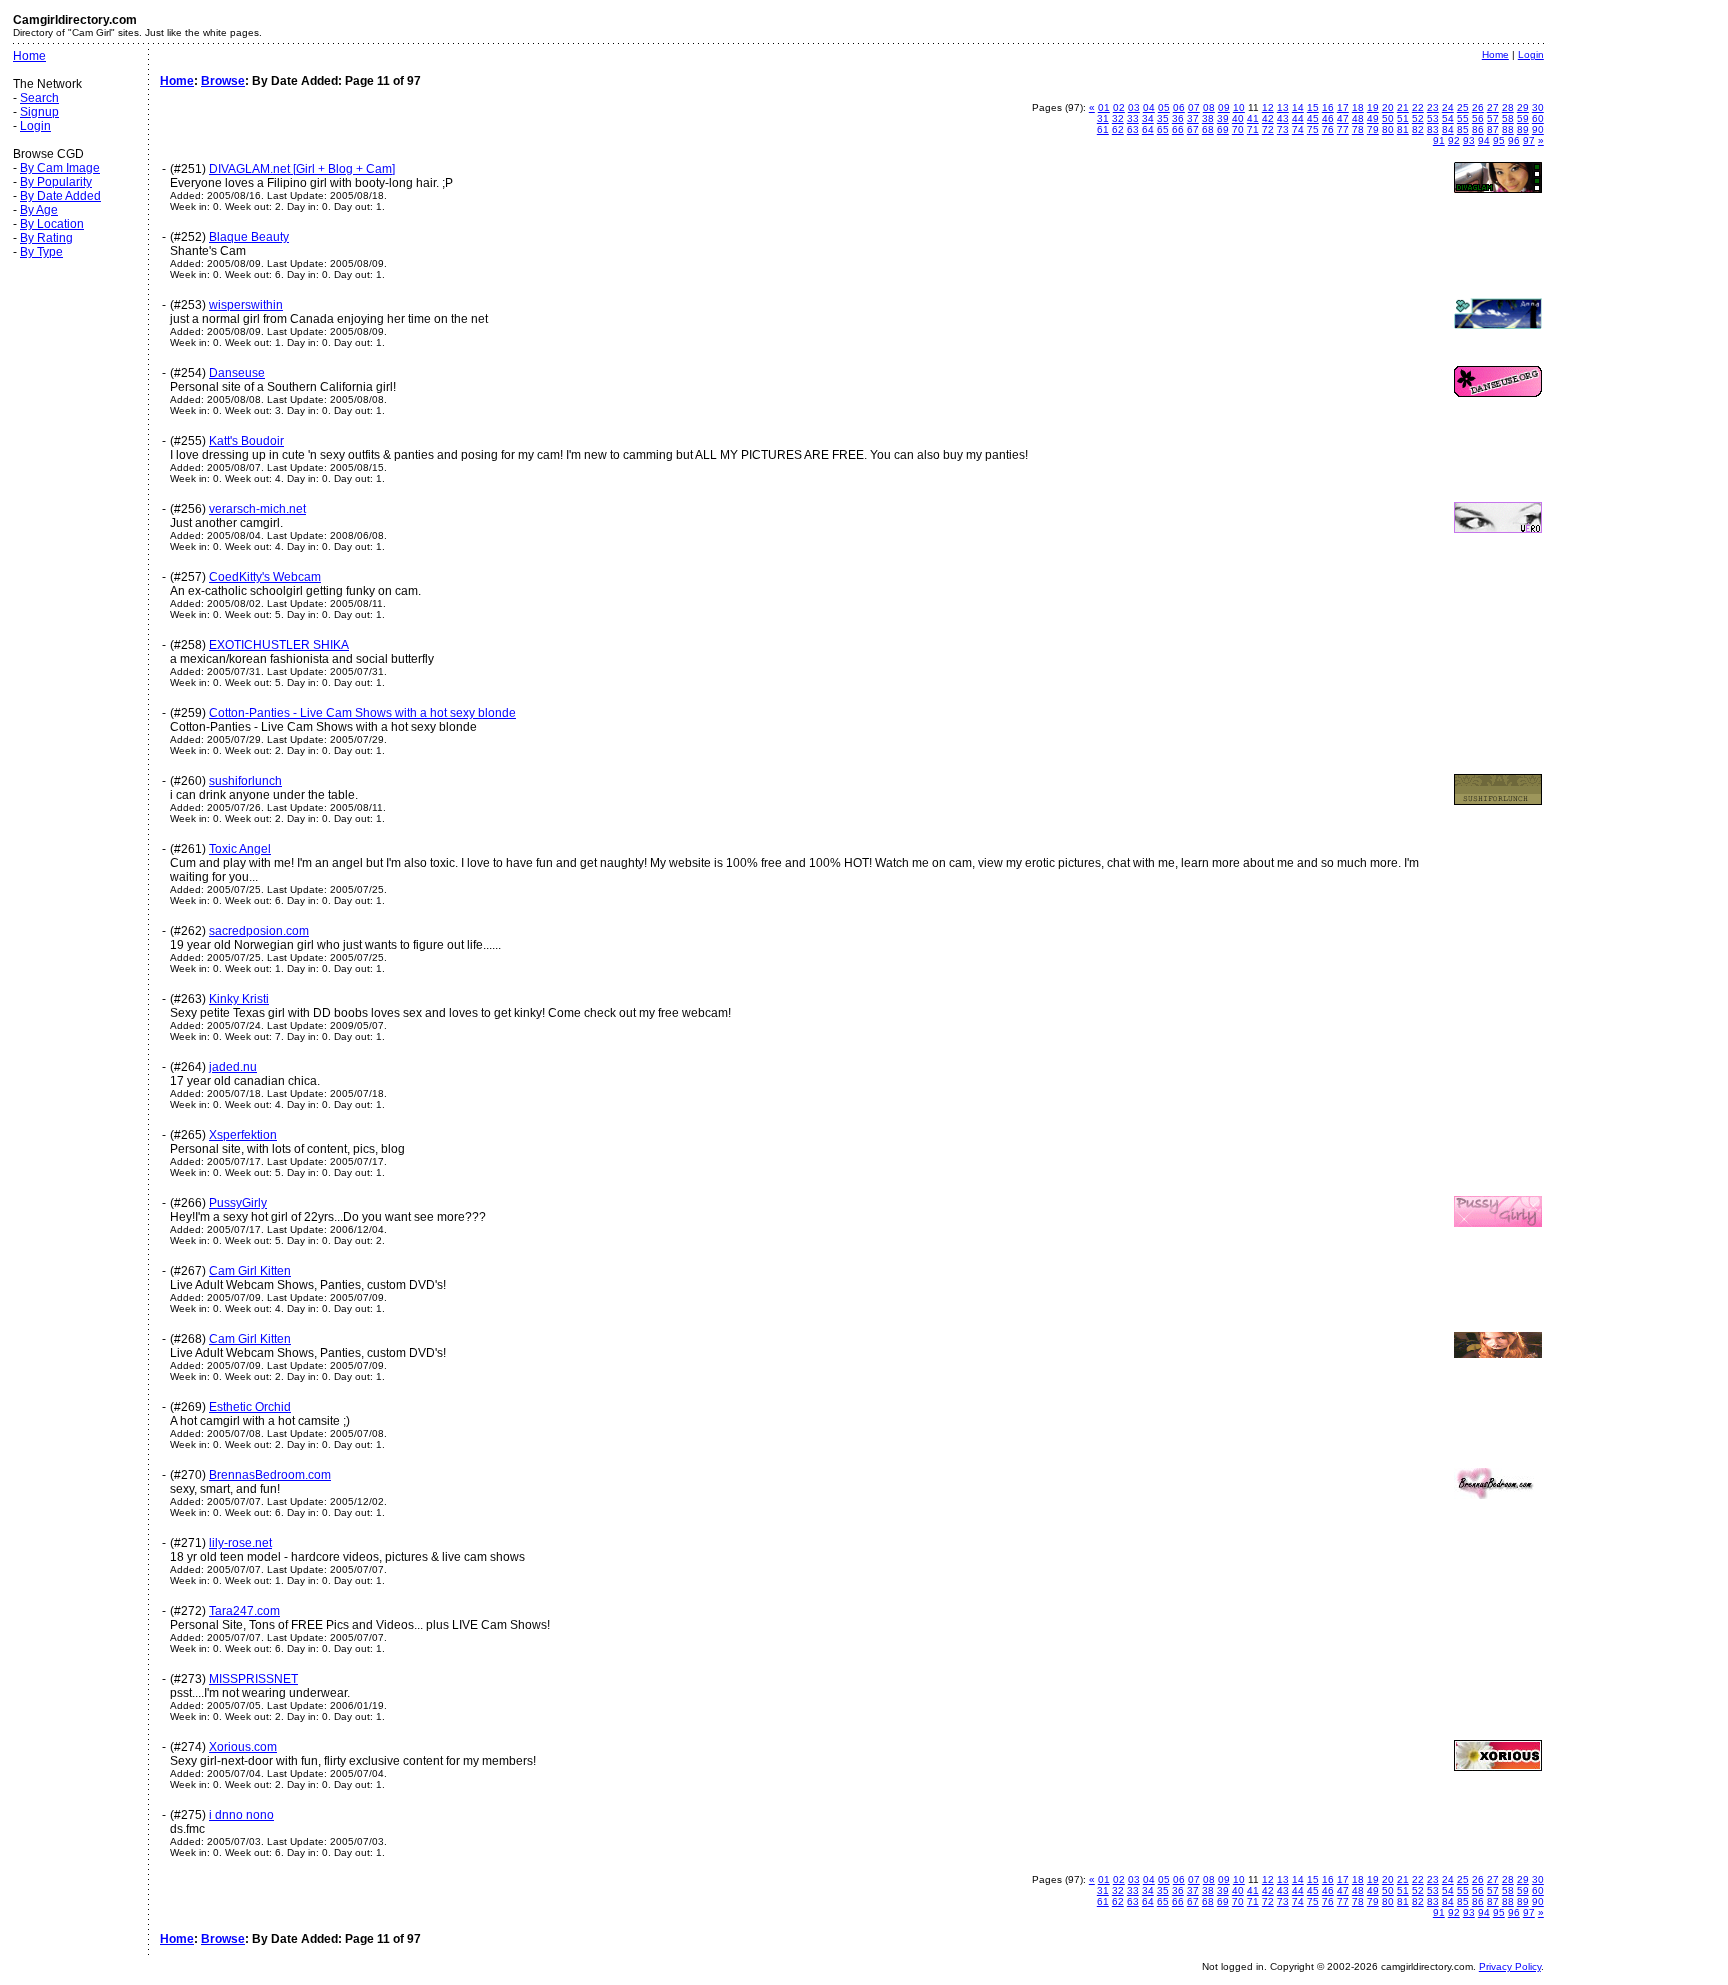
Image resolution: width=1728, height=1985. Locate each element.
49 (1373, 118)
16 (1328, 107)
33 (1133, 118)
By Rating (46, 238)
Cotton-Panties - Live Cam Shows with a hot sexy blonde (362, 713)
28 (1508, 107)
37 (1193, 118)
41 (1253, 118)
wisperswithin (246, 305)
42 (1268, 118)
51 (1403, 118)
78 (1358, 129)
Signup (39, 112)
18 (1358, 107)
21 (1403, 107)
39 (1223, 118)
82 (1418, 129)
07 (1194, 107)
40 (1238, 118)
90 (1538, 129)
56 (1478, 118)
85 (1463, 129)
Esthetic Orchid (250, 1407)
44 (1298, 118)
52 (1418, 118)
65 (1163, 129)
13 (1283, 107)
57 (1493, 118)
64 (1148, 129)
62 (1118, 129)
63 (1133, 129)
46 (1328, 118)
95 (1499, 140)
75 (1313, 129)
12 (1268, 107)
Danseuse (237, 373)
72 (1268, 129)
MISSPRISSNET (253, 1679)
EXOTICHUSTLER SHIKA (279, 645)
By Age (39, 210)
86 (1478, 129)
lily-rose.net (240, 1543)
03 (1134, 107)
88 (1508, 129)
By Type (41, 252)
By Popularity (56, 182)
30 (1538, 107)
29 (1523, 107)
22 (1418, 107)
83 (1433, 129)
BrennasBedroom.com (270, 1475)
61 (1103, 129)
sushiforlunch (245, 781)
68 (1208, 129)
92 (1454, 140)
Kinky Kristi (239, 999)
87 (1493, 129)
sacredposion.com (259, 931)
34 (1148, 118)
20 (1388, 107)
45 (1313, 118)
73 (1283, 129)
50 (1388, 118)
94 (1484, 140)
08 (1209, 107)
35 (1163, 118)
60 (1538, 118)
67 (1193, 129)
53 (1433, 118)
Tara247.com (244, 1611)
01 (1104, 107)
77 (1343, 129)
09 (1224, 107)
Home (29, 56)
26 (1478, 107)
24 (1448, 107)
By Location (52, 224)
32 (1118, 118)
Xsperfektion (243, 1135)
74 (1298, 129)
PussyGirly (238, 1203)
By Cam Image (60, 168)
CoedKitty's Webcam (265, 577)
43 (1283, 118)
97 (1529, 140)
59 (1523, 118)
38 (1208, 118)
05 (1164, 107)
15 (1313, 107)
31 (1103, 118)
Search (39, 98)
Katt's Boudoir (246, 441)
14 (1298, 107)
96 (1514, 140)
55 (1463, 118)
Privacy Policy (1510, 1966)
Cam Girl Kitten (250, 1271)
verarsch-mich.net (257, 509)
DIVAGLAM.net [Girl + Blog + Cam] (302, 169)
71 (1253, 129)
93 (1469, 140)
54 (1448, 118)
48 (1358, 118)
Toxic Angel (240, 849)
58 (1508, 118)
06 (1179, 107)
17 (1343, 107)
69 (1223, 129)
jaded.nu (233, 1067)
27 (1493, 107)
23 (1433, 107)
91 (1439, 140)
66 (1178, 129)
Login (35, 126)
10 (1239, 107)
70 (1238, 129)
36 (1178, 118)
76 (1328, 129)
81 (1403, 129)
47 (1343, 118)
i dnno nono (241, 1815)
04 (1149, 107)
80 (1388, 129)
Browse (223, 81)
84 (1448, 129)
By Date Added (60, 196)
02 (1119, 107)
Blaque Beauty (249, 237)
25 (1463, 107)
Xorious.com (243, 1747)
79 (1373, 129)
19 (1373, 107)
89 (1523, 129)
